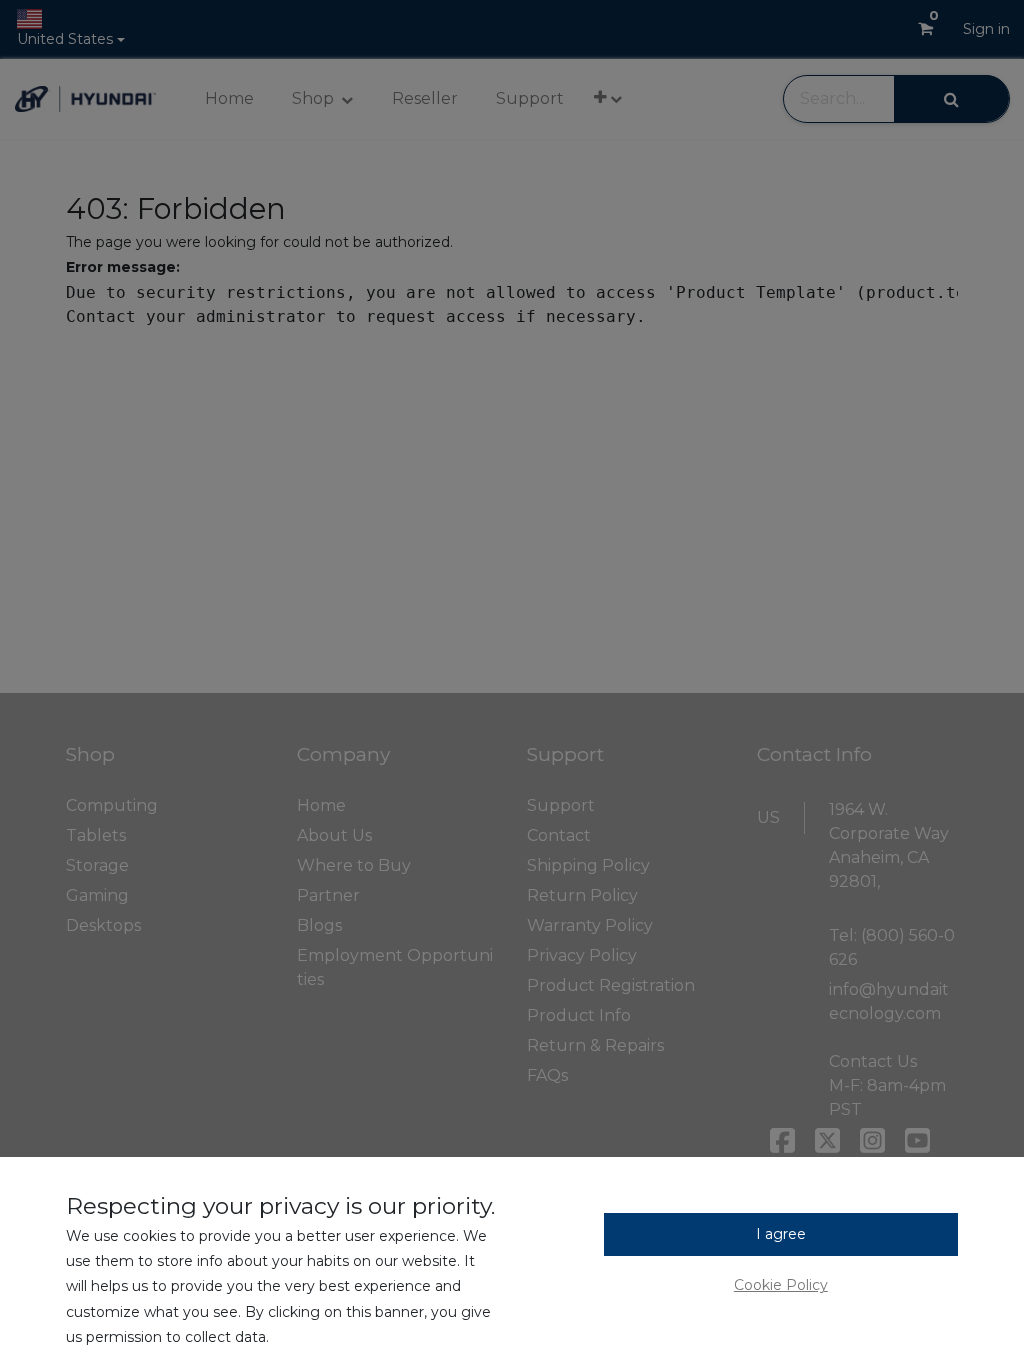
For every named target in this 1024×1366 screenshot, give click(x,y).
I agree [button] (781, 1234)
